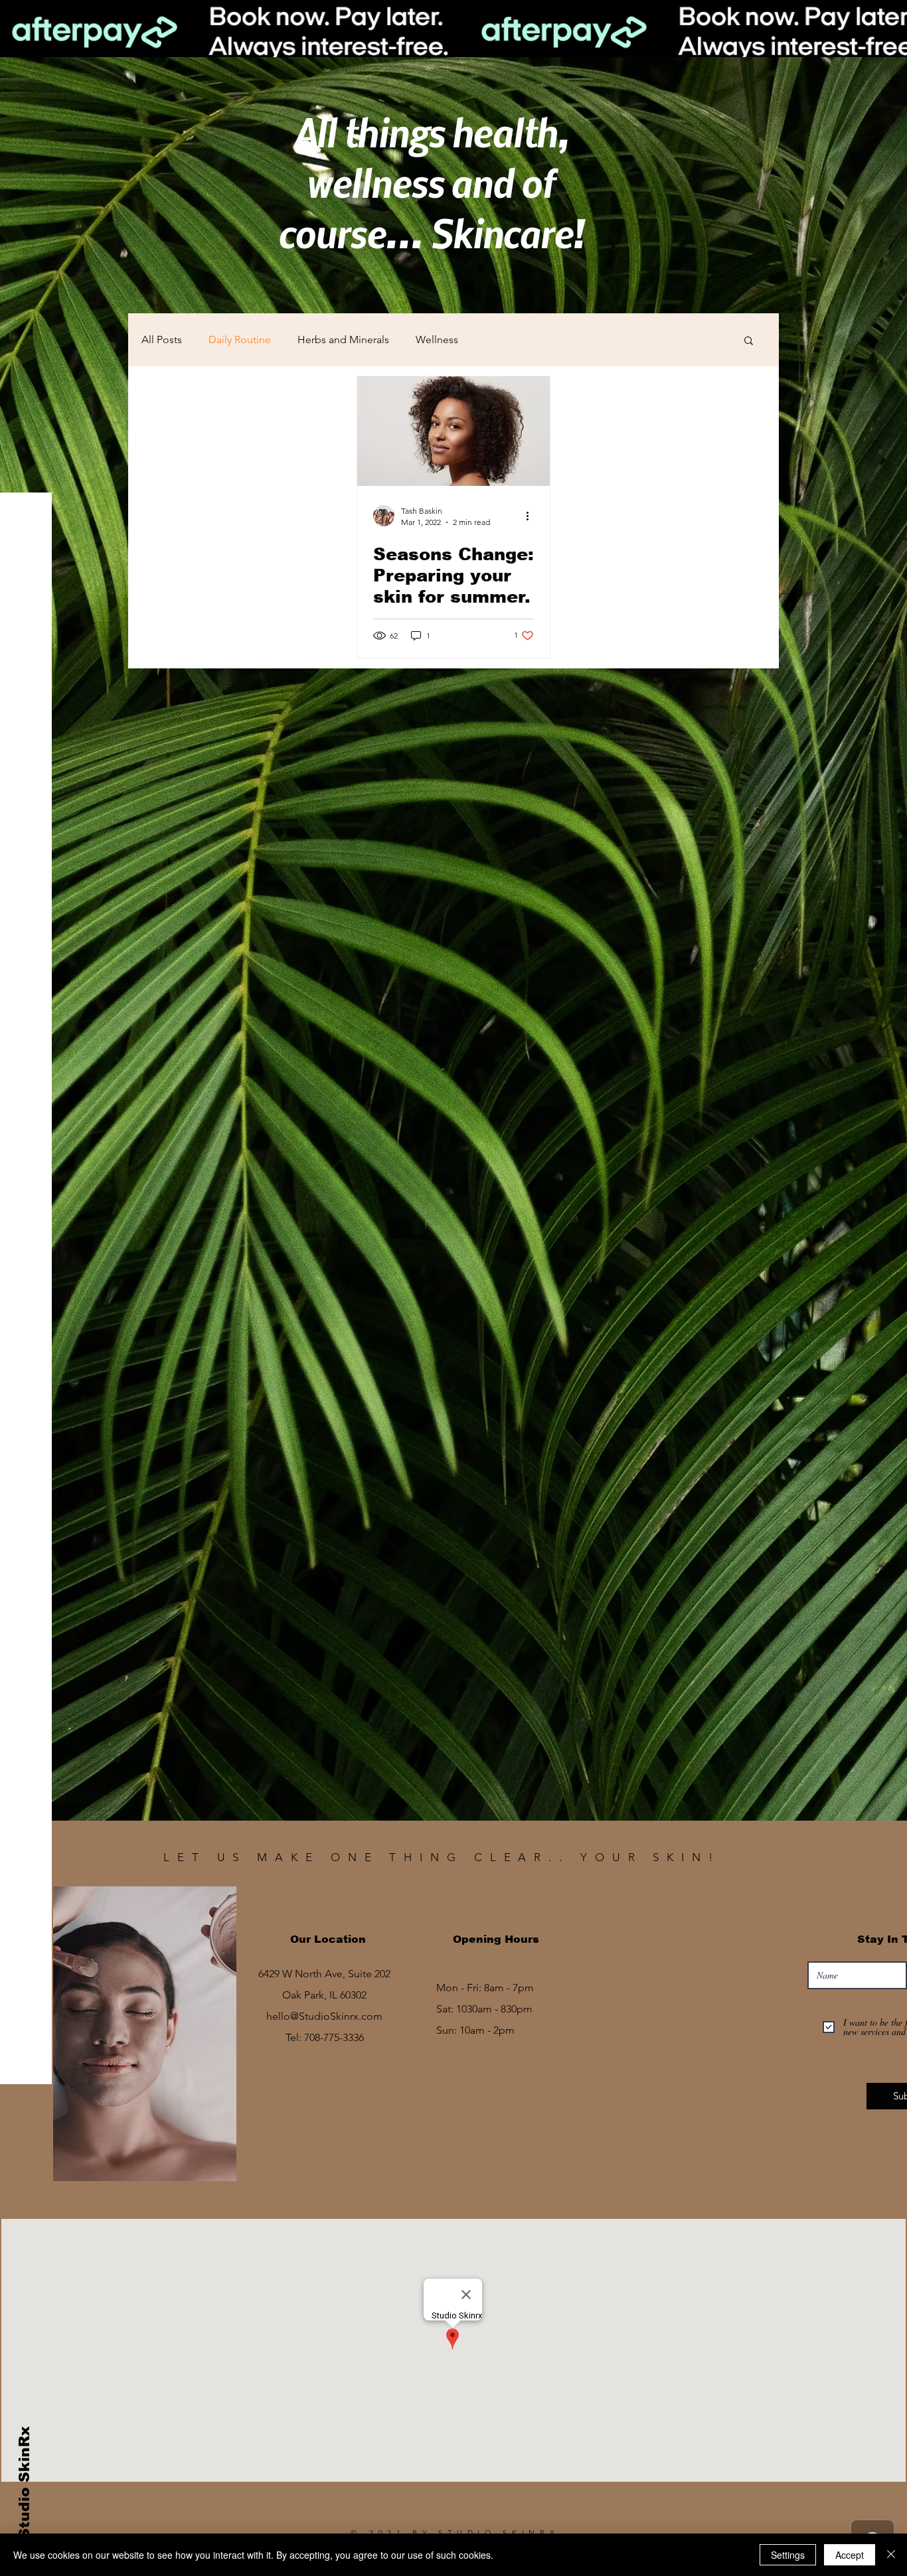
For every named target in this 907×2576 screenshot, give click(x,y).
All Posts (162, 340)
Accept (850, 2555)
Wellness (437, 340)
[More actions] (532, 516)
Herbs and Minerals (343, 340)
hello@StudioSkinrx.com (324, 2016)
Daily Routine (240, 340)
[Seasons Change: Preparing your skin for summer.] (453, 431)
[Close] (891, 2555)
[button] (749, 341)
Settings (788, 2555)
